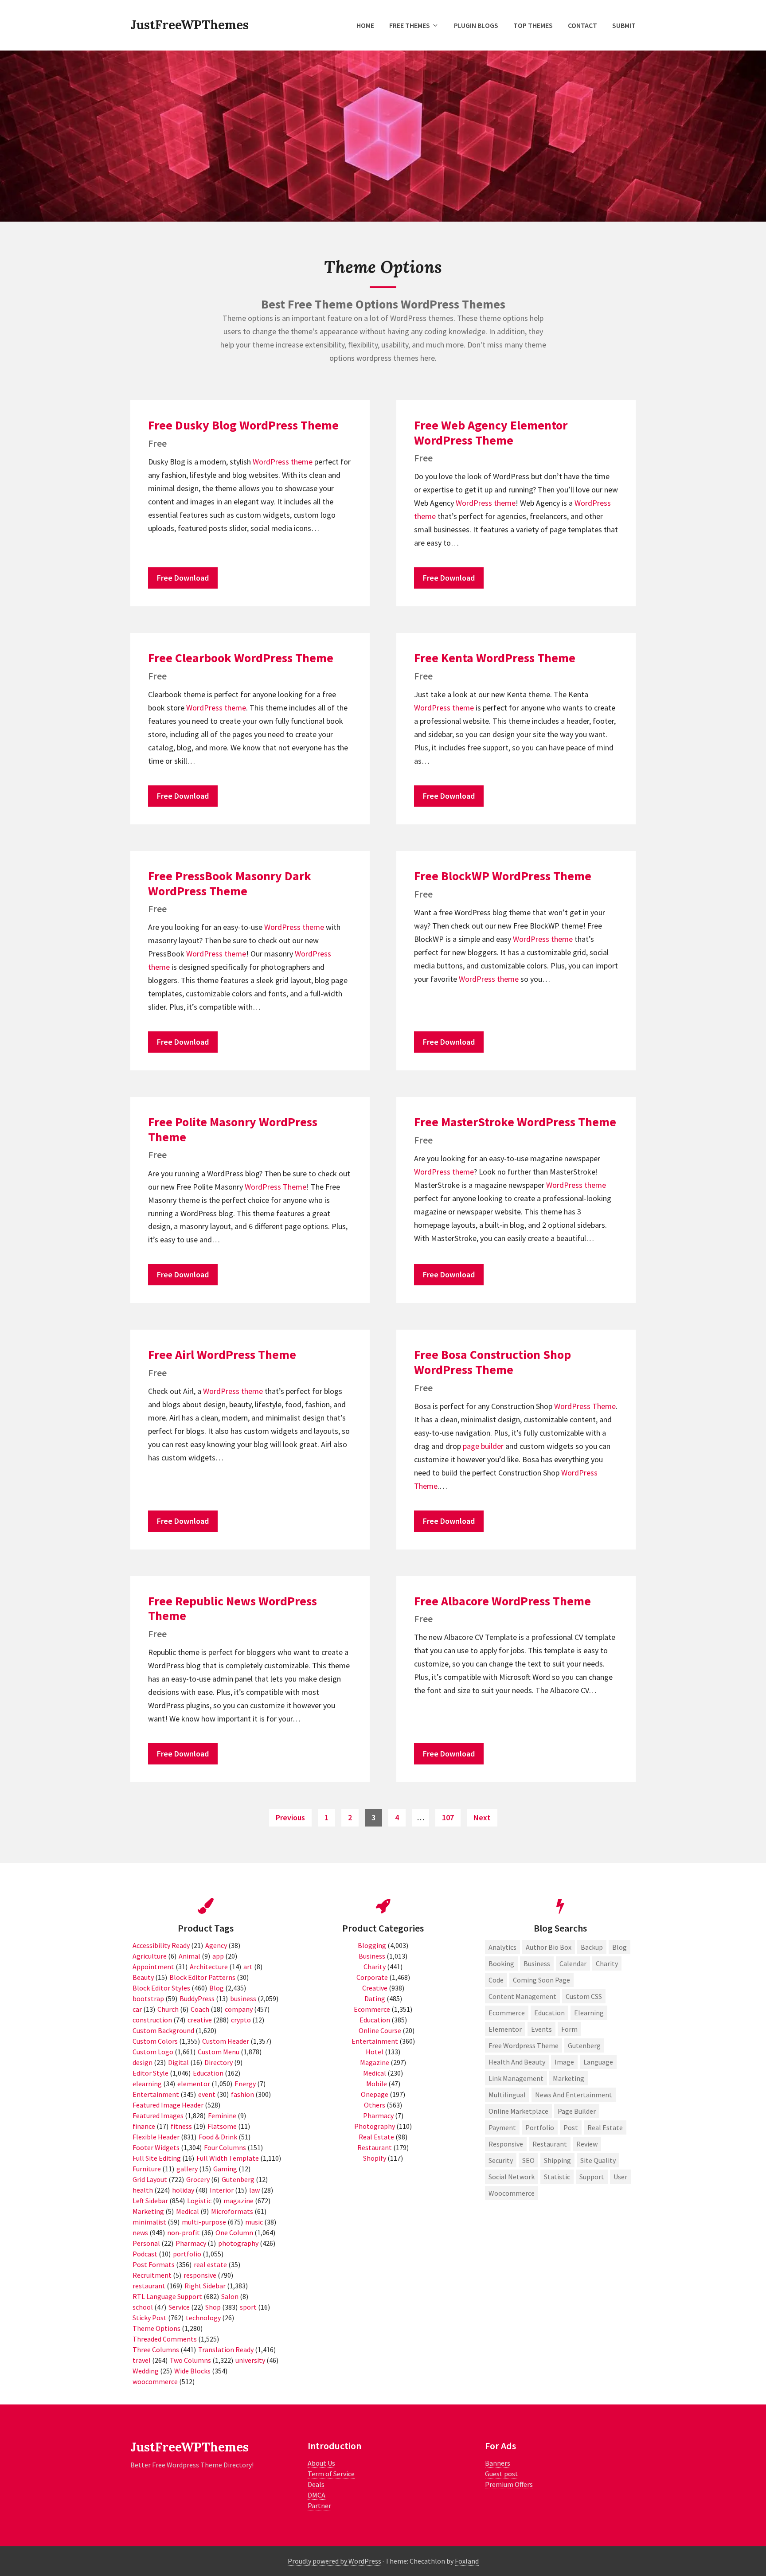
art (248, 1967)
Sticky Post (150, 2318)
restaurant (149, 2286)
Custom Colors (155, 2041)
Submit (624, 25)
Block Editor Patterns (202, 1977)
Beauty (143, 1977)
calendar (573, 1963)
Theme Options (156, 2328)
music (254, 2222)
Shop (213, 2307)
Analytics (502, 1947)
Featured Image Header (168, 2105)
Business (372, 1956)
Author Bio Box (549, 1947)
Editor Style (150, 2073)
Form (569, 2029)
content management (522, 1996)
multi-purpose (204, 2222)
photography (238, 2243)
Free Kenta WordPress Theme (495, 658)
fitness (181, 2126)
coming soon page (541, 1980)
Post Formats (154, 2264)
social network (512, 2177)
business (243, 1998)
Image (564, 2062)
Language (598, 2062)
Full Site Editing (157, 2158)
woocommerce (155, 2381)
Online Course (380, 2030)
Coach (200, 2009)
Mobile (377, 2084)
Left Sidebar (150, 2201)
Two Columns (190, 2360)
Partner (319, 2506)
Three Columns (156, 2350)
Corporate (372, 1977)
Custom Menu (219, 2052)
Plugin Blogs (476, 25)
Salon (230, 2296)
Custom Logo (153, 2052)
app (218, 1956)
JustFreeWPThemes (190, 25)
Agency (216, 1945)
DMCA (317, 2495)
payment (502, 2127)
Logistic (199, 2201)
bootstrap (148, 1998)
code (496, 1980)
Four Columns (225, 2147)
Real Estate (376, 2137)
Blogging (372, 1945)
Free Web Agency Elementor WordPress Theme (491, 433)
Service (179, 2307)
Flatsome (222, 2126)
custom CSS (584, 1996)
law (254, 2190)
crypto (241, 2020)
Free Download (183, 578)
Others (375, 2105)
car (137, 2009)
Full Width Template (228, 2158)
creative (200, 2020)
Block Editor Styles (161, 1988)
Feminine (222, 2115)
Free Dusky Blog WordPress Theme (243, 425)
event (207, 2094)
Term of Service (331, 2474)
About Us (321, 2463)
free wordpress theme (524, 2045)
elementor (194, 2084)
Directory (219, 2062)
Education (208, 2073)
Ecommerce (372, 2009)
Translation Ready (226, 2350)
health (143, 2190)
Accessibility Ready (161, 1945)
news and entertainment (574, 2095)
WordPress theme (283, 462)
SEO (528, 2160)
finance (144, 2126)
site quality (598, 2160)
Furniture (147, 2169)
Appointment (153, 1967)
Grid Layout (150, 2179)
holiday (183, 2190)
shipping (557, 2160)
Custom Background (163, 2030)
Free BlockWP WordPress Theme (503, 876)
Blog (217, 1988)
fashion (242, 2094)
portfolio (187, 2254)
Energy (245, 2084)
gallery (187, 2169)
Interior (222, 2190)
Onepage (375, 2094)
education (549, 2013)
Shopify (375, 2158)
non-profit (184, 2233)
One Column (234, 2233)
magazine (238, 2201)
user (620, 2177)
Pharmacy (191, 2243)
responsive (200, 2275)
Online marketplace (518, 2111)
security (501, 2160)
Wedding (146, 2371)
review (587, 2144)
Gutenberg (238, 2179)
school (143, 2307)
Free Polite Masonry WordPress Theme (233, 1129)
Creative (375, 1988)
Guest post (502, 2474)
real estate (210, 2264)
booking (501, 1963)
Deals (316, 2484)
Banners (498, 2463)
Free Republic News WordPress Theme (233, 1608)
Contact (582, 25)
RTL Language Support (167, 2296)
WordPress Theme (276, 1187)
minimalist (149, 2222)
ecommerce (507, 2013)
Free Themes (410, 25)
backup (592, 1947)
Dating (375, 1998)
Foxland (467, 2561)
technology (203, 2318)
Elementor (505, 2029)
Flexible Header (156, 2137)
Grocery (198, 2179)
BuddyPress (197, 1998)
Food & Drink (218, 2137)
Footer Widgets (156, 2147)
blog (619, 1947)
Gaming (225, 2169)
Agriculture (150, 1956)
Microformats (232, 2211)
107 (450, 1817)
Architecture (209, 1967)
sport (248, 2307)
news (140, 2233)
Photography (375, 2126)
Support (592, 2177)
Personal (146, 2243)
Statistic (557, 2177)
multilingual (507, 2095)
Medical (188, 2211)
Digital (178, 2062)
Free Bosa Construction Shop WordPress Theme (492, 1362)
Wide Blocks (192, 2371)
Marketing (148, 2211)
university (250, 2360)
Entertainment (156, 2094)
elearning (147, 2084)
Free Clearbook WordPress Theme (241, 658)
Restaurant (375, 2147)
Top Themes (533, 25)
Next (482, 1817)
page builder (483, 1446)
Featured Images (158, 2115)
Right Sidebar (205, 2286)
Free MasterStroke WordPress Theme (515, 1122)
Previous (290, 1817)
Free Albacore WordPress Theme (502, 1601)
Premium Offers (509, 2484)
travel (142, 2360)
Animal (190, 1956)
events (541, 2029)
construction (152, 2020)
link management (516, 2078)
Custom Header (226, 2041)
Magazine (375, 2062)
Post (571, 2127)
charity (607, 1963)
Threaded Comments (165, 2339)
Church (168, 2009)
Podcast (145, 2254)
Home (365, 25)
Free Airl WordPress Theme (222, 1354)
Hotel (375, 2052)
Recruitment (152, 2275)
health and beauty (517, 2062)
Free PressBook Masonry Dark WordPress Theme (230, 883)
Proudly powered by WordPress (334, 2561)
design (143, 2062)
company (239, 2009)
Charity (375, 1967)
